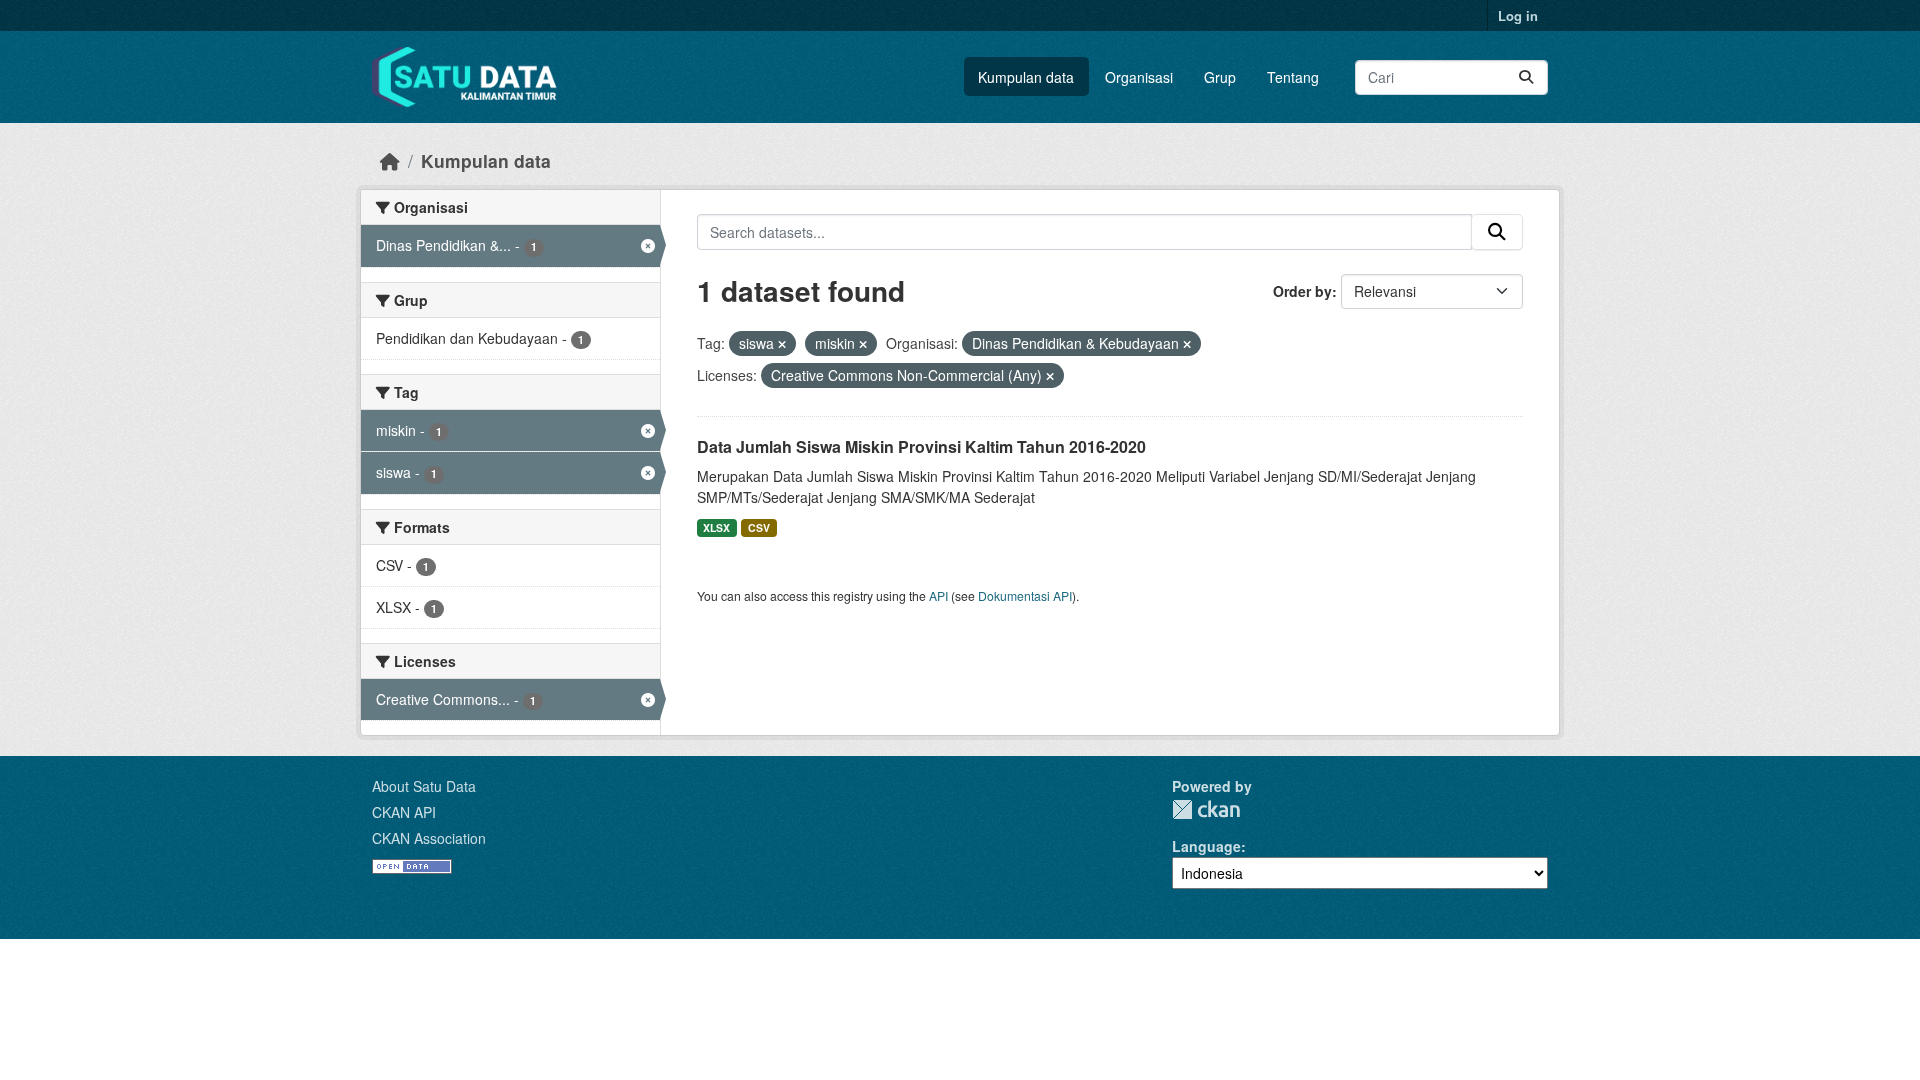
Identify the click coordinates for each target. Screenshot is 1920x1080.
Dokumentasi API (1025, 595)
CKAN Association (429, 838)
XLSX (716, 527)
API (938, 595)
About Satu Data (424, 786)
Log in (1518, 15)
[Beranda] (390, 160)
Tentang (1293, 77)
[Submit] (1526, 77)
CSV (759, 527)
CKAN (1206, 809)
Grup (1220, 77)
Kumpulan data (1026, 77)
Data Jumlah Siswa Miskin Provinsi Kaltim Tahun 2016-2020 (921, 446)
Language (1206, 846)
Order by (1302, 291)
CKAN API (404, 812)
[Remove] (782, 344)
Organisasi (1139, 77)
